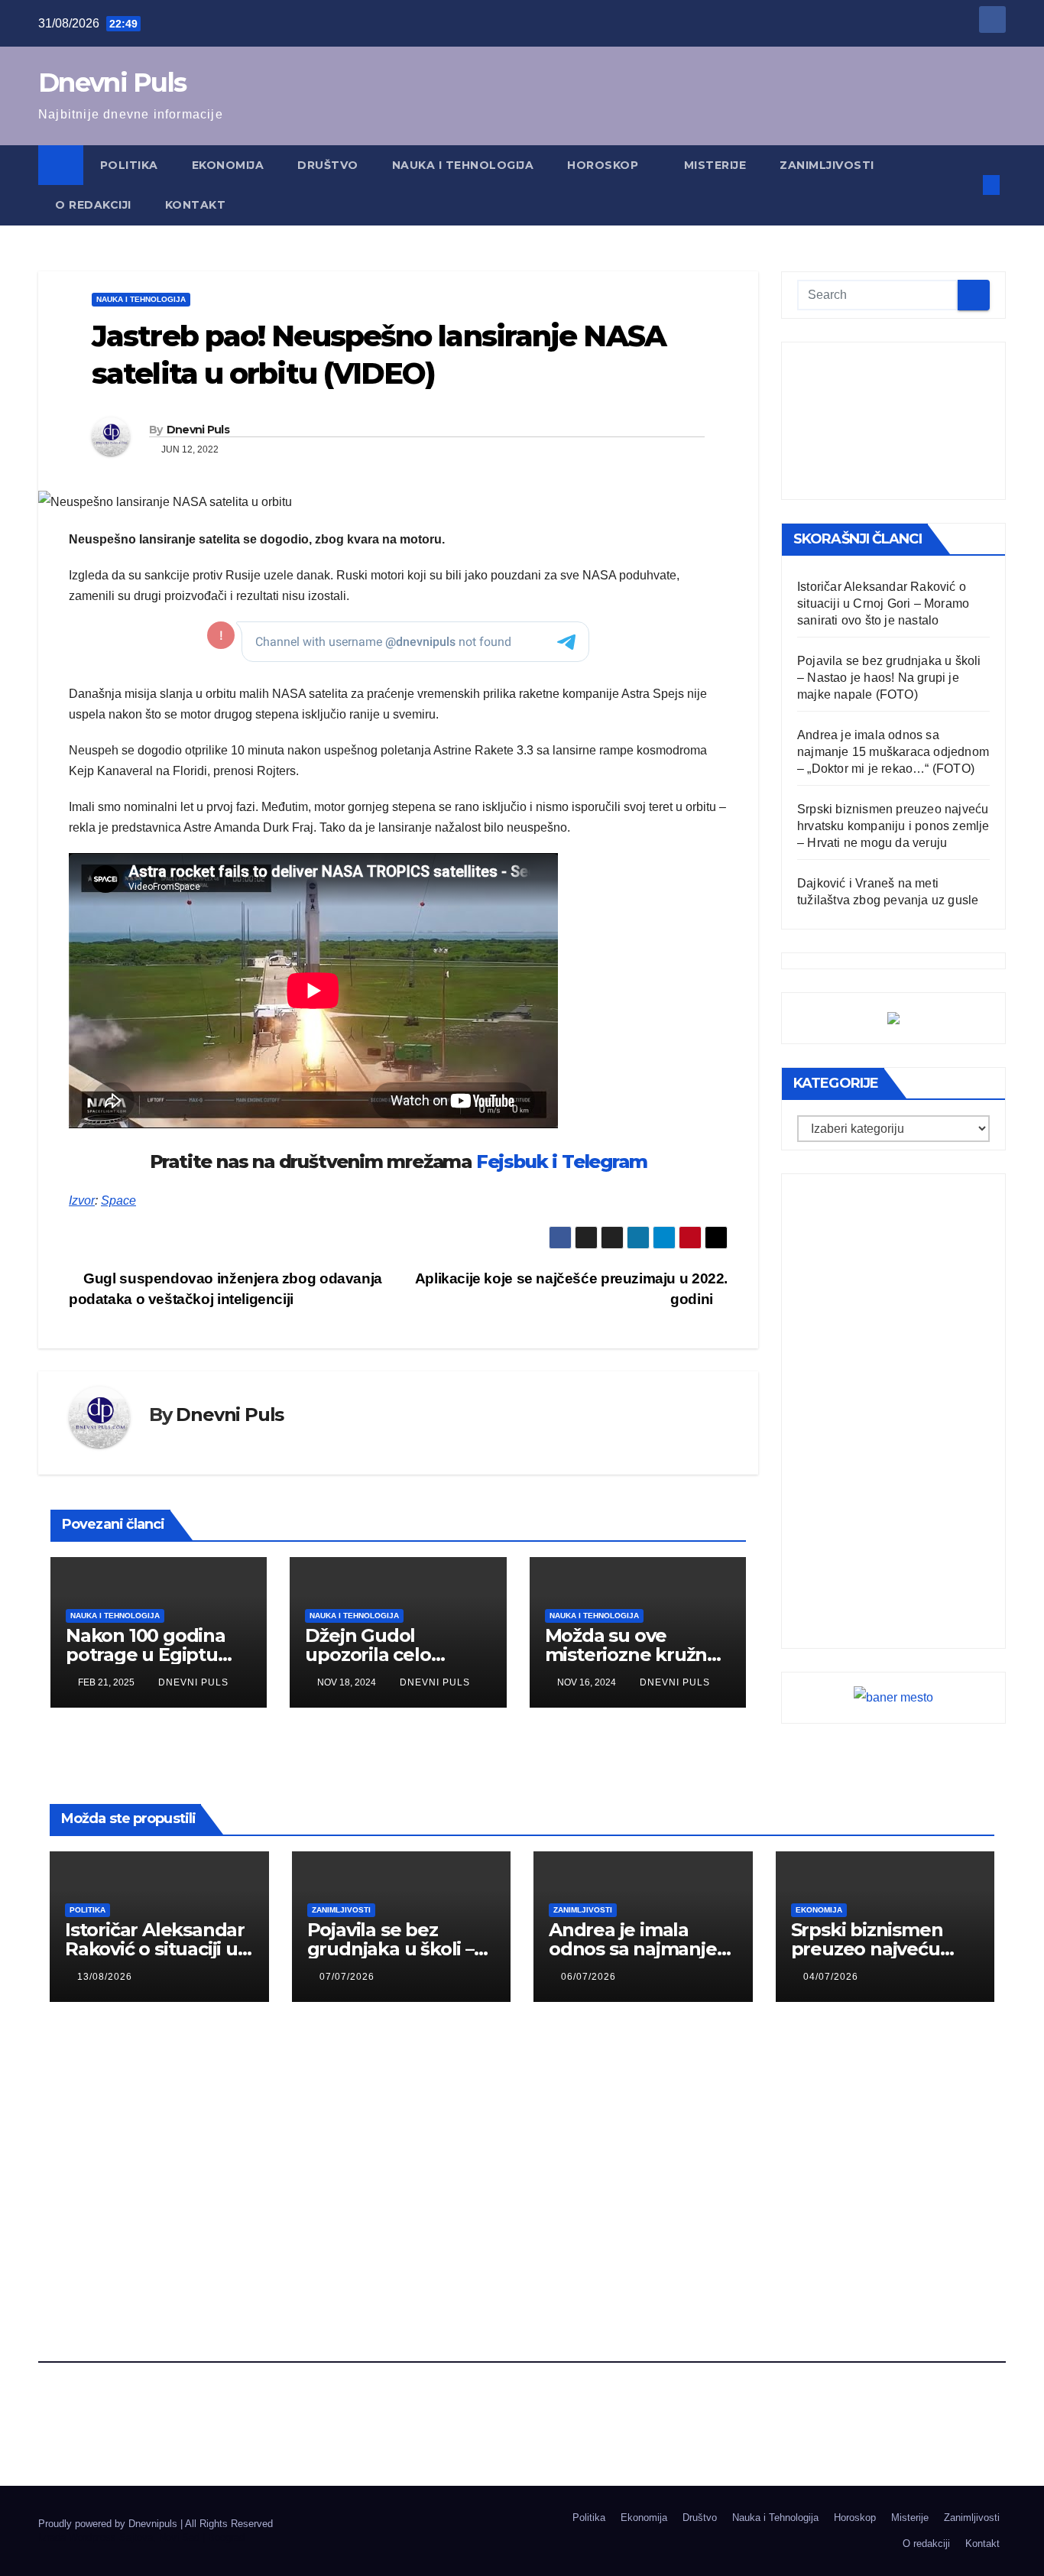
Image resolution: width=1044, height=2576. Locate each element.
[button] (966, 185)
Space (118, 1200)
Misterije (715, 165)
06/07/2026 (588, 1977)
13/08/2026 (105, 1977)
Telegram (604, 1161)
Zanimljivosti (827, 165)
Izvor (82, 1200)
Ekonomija (228, 165)
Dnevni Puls (112, 83)
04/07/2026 (831, 1977)
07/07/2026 (347, 1977)
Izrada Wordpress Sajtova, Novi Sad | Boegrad (141, 2537)
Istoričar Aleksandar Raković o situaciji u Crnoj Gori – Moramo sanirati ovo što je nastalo (883, 603)
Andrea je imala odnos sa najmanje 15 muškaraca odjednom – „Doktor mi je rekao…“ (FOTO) (893, 752)
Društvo (328, 165)
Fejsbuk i (517, 1161)
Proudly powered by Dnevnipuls (109, 2524)
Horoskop (605, 165)
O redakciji (93, 205)
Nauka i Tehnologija (463, 165)
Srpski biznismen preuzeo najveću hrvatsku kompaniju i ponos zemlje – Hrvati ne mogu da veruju (893, 826)
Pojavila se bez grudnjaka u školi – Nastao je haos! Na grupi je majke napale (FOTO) (889, 678)
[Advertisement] (893, 421)
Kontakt (196, 205)
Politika (129, 165)
